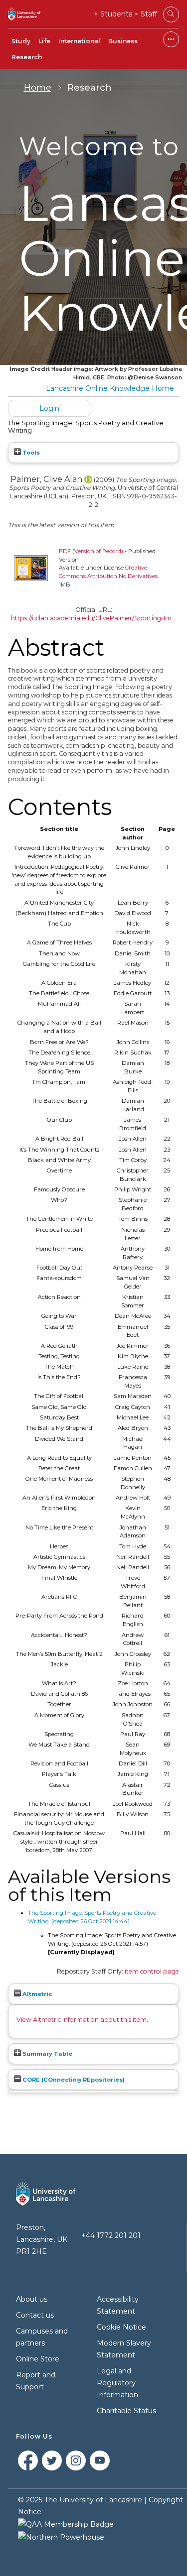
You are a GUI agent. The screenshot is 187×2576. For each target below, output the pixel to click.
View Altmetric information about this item (82, 2020)
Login (49, 408)
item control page (152, 1971)
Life (44, 41)
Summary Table (47, 2054)
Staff (149, 14)
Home (38, 88)
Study (21, 41)
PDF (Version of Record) (91, 551)
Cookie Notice (121, 2327)
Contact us (35, 2315)
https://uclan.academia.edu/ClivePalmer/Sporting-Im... (93, 618)
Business (123, 41)
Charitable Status (126, 2411)
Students (116, 14)
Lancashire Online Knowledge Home (110, 388)
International (79, 41)
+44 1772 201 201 (111, 2235)
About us (32, 2299)
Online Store (38, 2359)
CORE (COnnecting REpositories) (73, 2080)
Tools (30, 453)
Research (27, 57)
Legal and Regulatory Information (117, 2383)
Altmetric (36, 1994)
